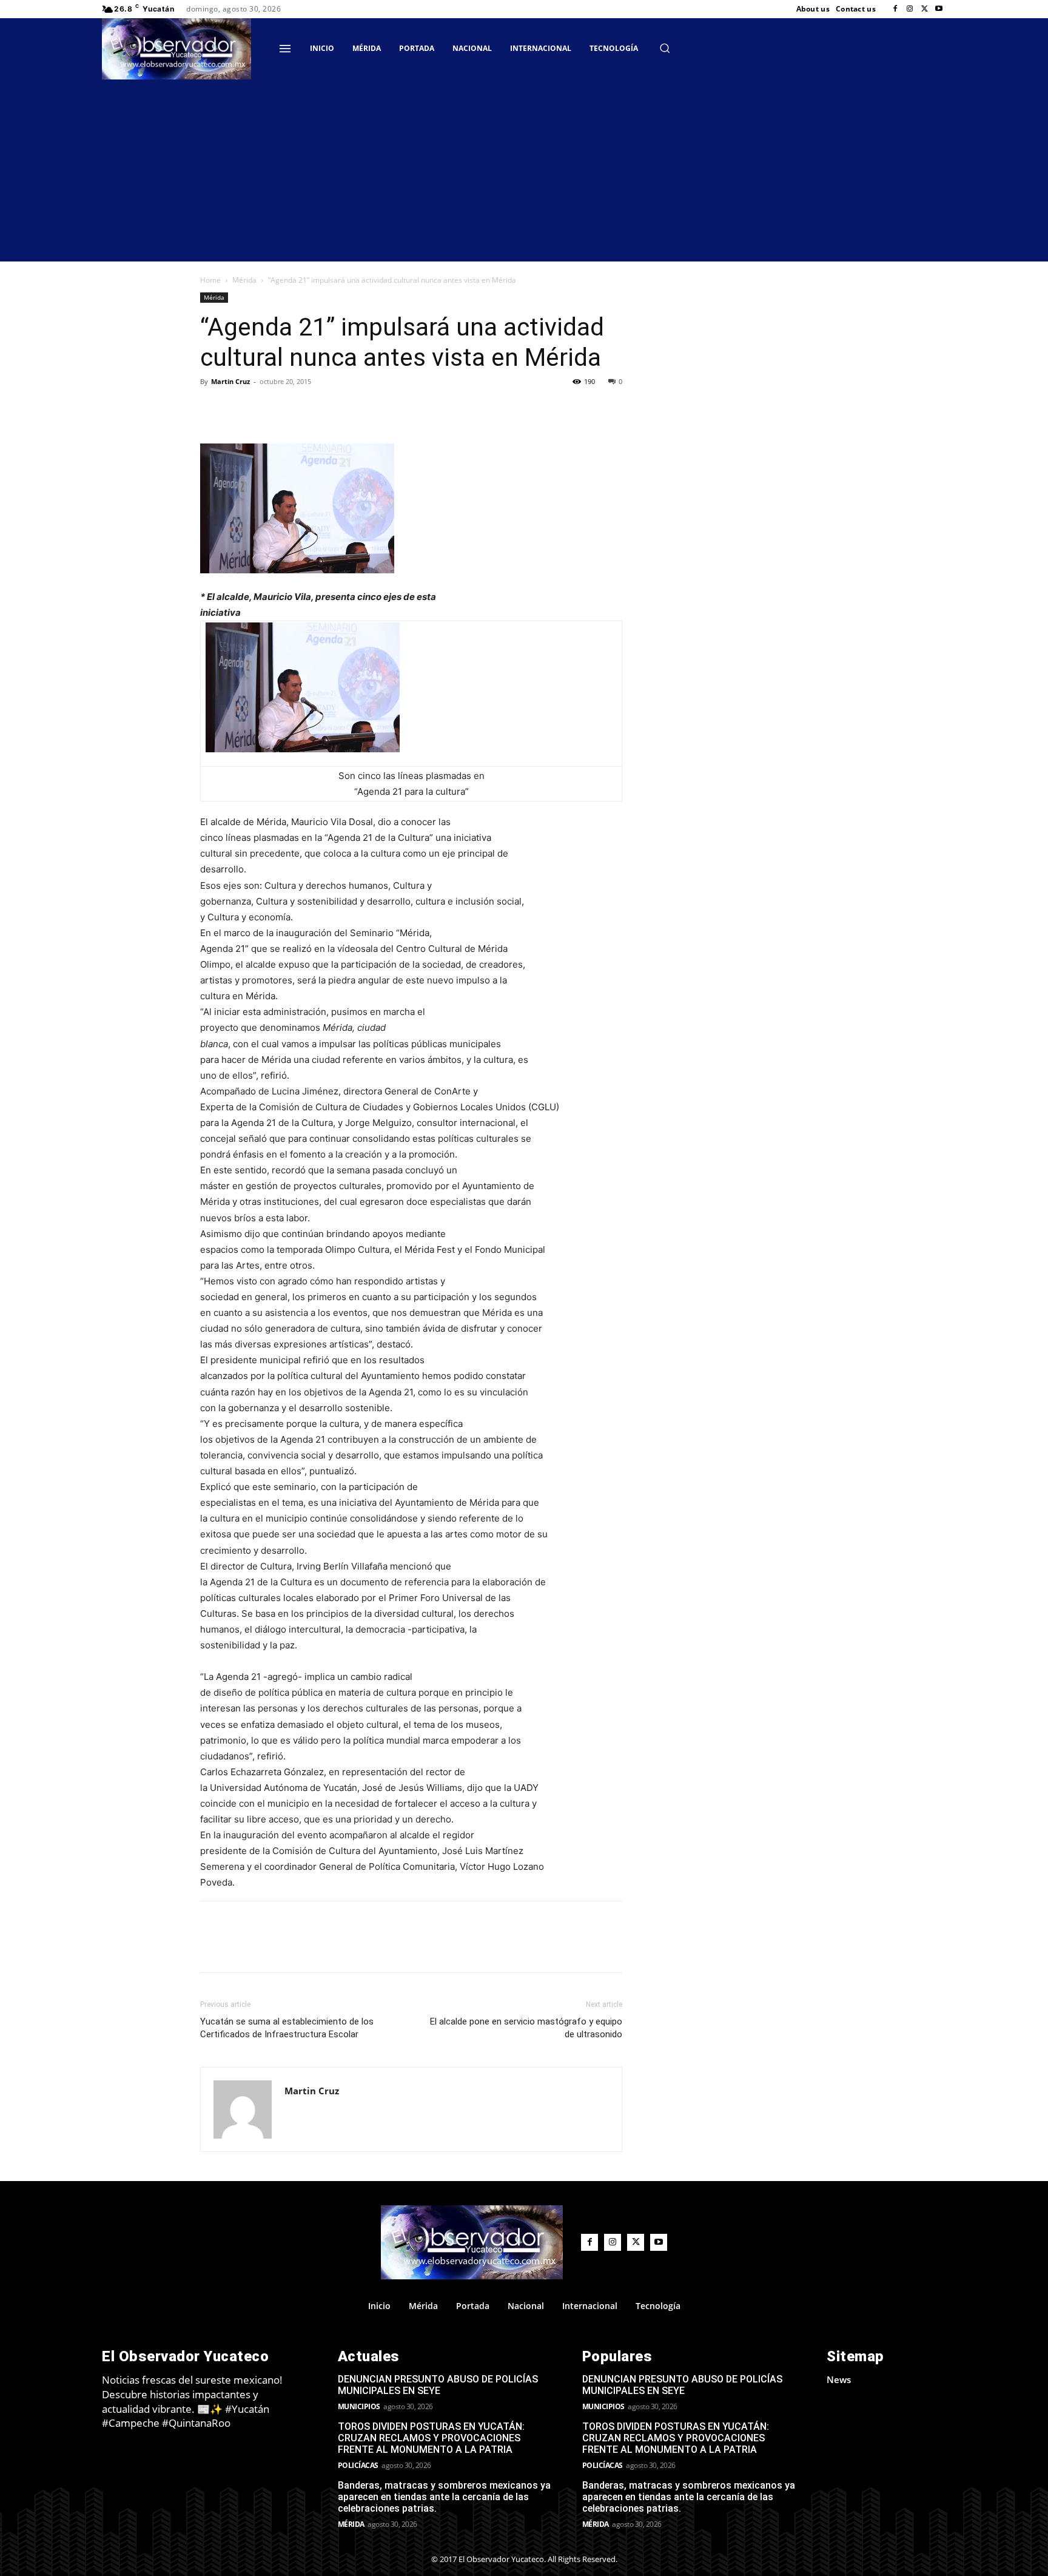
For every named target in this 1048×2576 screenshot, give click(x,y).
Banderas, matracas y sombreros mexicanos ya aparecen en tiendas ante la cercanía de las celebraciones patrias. (444, 2497)
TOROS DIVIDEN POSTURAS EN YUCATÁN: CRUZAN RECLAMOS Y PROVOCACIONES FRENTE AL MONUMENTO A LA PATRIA (431, 2438)
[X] (924, 9)
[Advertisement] (524, 170)
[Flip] (212, 409)
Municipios (359, 2406)
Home (210, 280)
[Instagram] (910, 9)
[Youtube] (939, 9)
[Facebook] (895, 9)
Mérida (244, 280)
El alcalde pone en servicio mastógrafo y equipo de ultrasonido (526, 2028)
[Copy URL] (240, 409)
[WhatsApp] (352, 409)
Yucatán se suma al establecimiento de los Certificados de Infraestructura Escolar (287, 2028)
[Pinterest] (324, 409)
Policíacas (358, 2465)
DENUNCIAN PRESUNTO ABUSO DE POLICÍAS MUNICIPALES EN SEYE (438, 2385)
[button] (665, 48)
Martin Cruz (230, 381)
